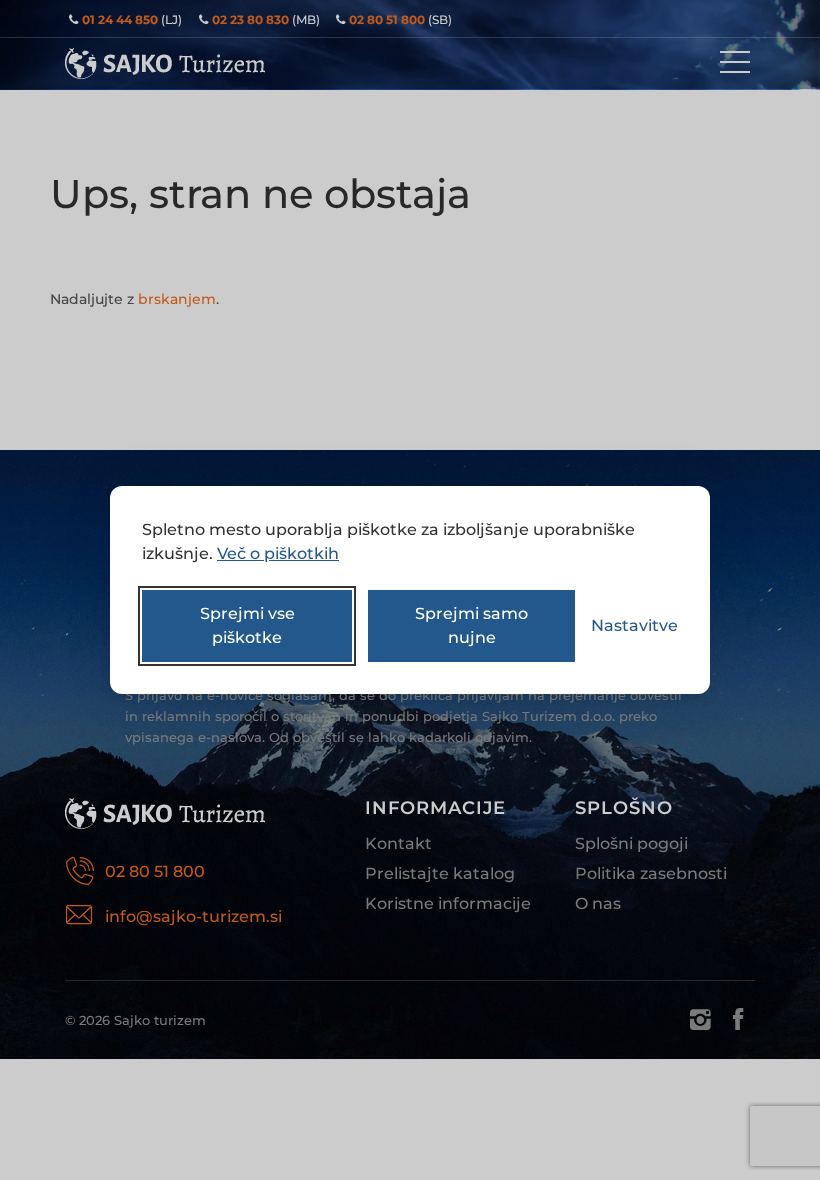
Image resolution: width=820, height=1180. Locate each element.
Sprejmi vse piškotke (247, 625)
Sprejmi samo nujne (471, 625)
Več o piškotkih (278, 553)
